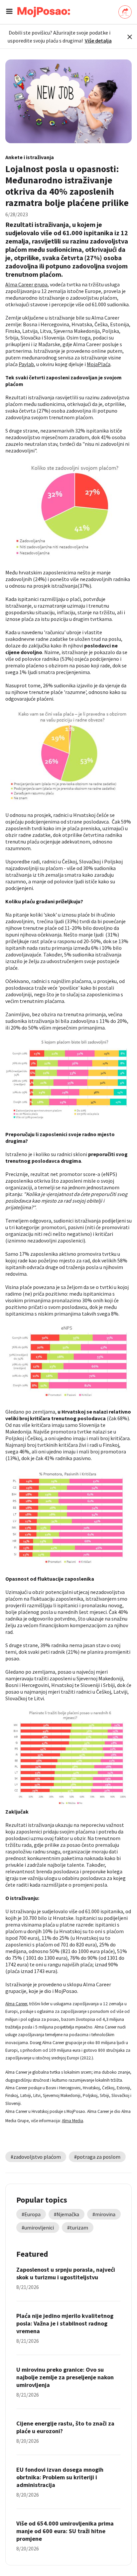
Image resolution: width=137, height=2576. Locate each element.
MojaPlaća (99, 364)
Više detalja (98, 41)
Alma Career (16, 2004)
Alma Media (72, 2121)
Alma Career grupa (26, 284)
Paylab (26, 364)
